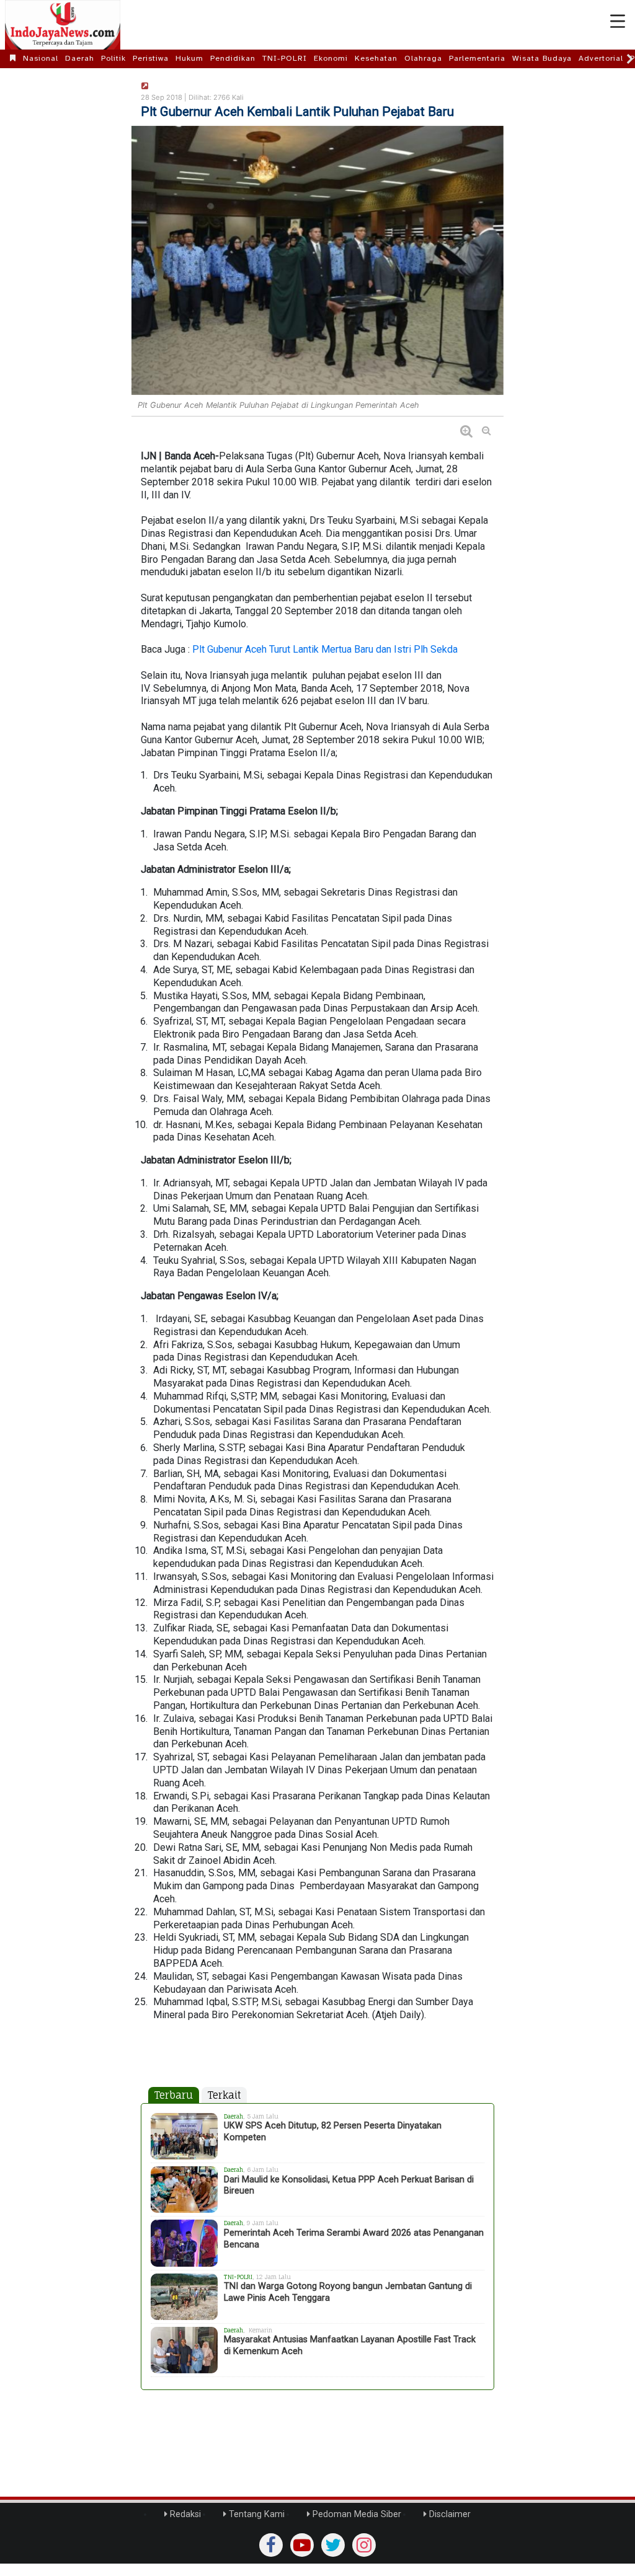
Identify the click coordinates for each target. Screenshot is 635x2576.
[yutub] (302, 2545)
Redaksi (184, 2514)
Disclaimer (449, 2514)
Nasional (41, 58)
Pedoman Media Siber (356, 2514)
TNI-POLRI (285, 58)
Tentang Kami (255, 2514)
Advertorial (601, 58)
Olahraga (423, 58)
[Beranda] (13, 58)
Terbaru (174, 2095)
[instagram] (364, 2545)
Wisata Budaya (542, 58)
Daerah (80, 58)
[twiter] (333, 2545)
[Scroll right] (630, 59)
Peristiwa (151, 58)
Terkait (224, 2095)
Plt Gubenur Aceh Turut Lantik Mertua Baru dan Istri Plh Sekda (325, 649)
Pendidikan (233, 58)
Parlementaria (477, 58)
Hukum (189, 58)
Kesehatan (376, 58)
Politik (113, 58)
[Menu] (618, 22)
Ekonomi (331, 58)
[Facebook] (271, 2545)
